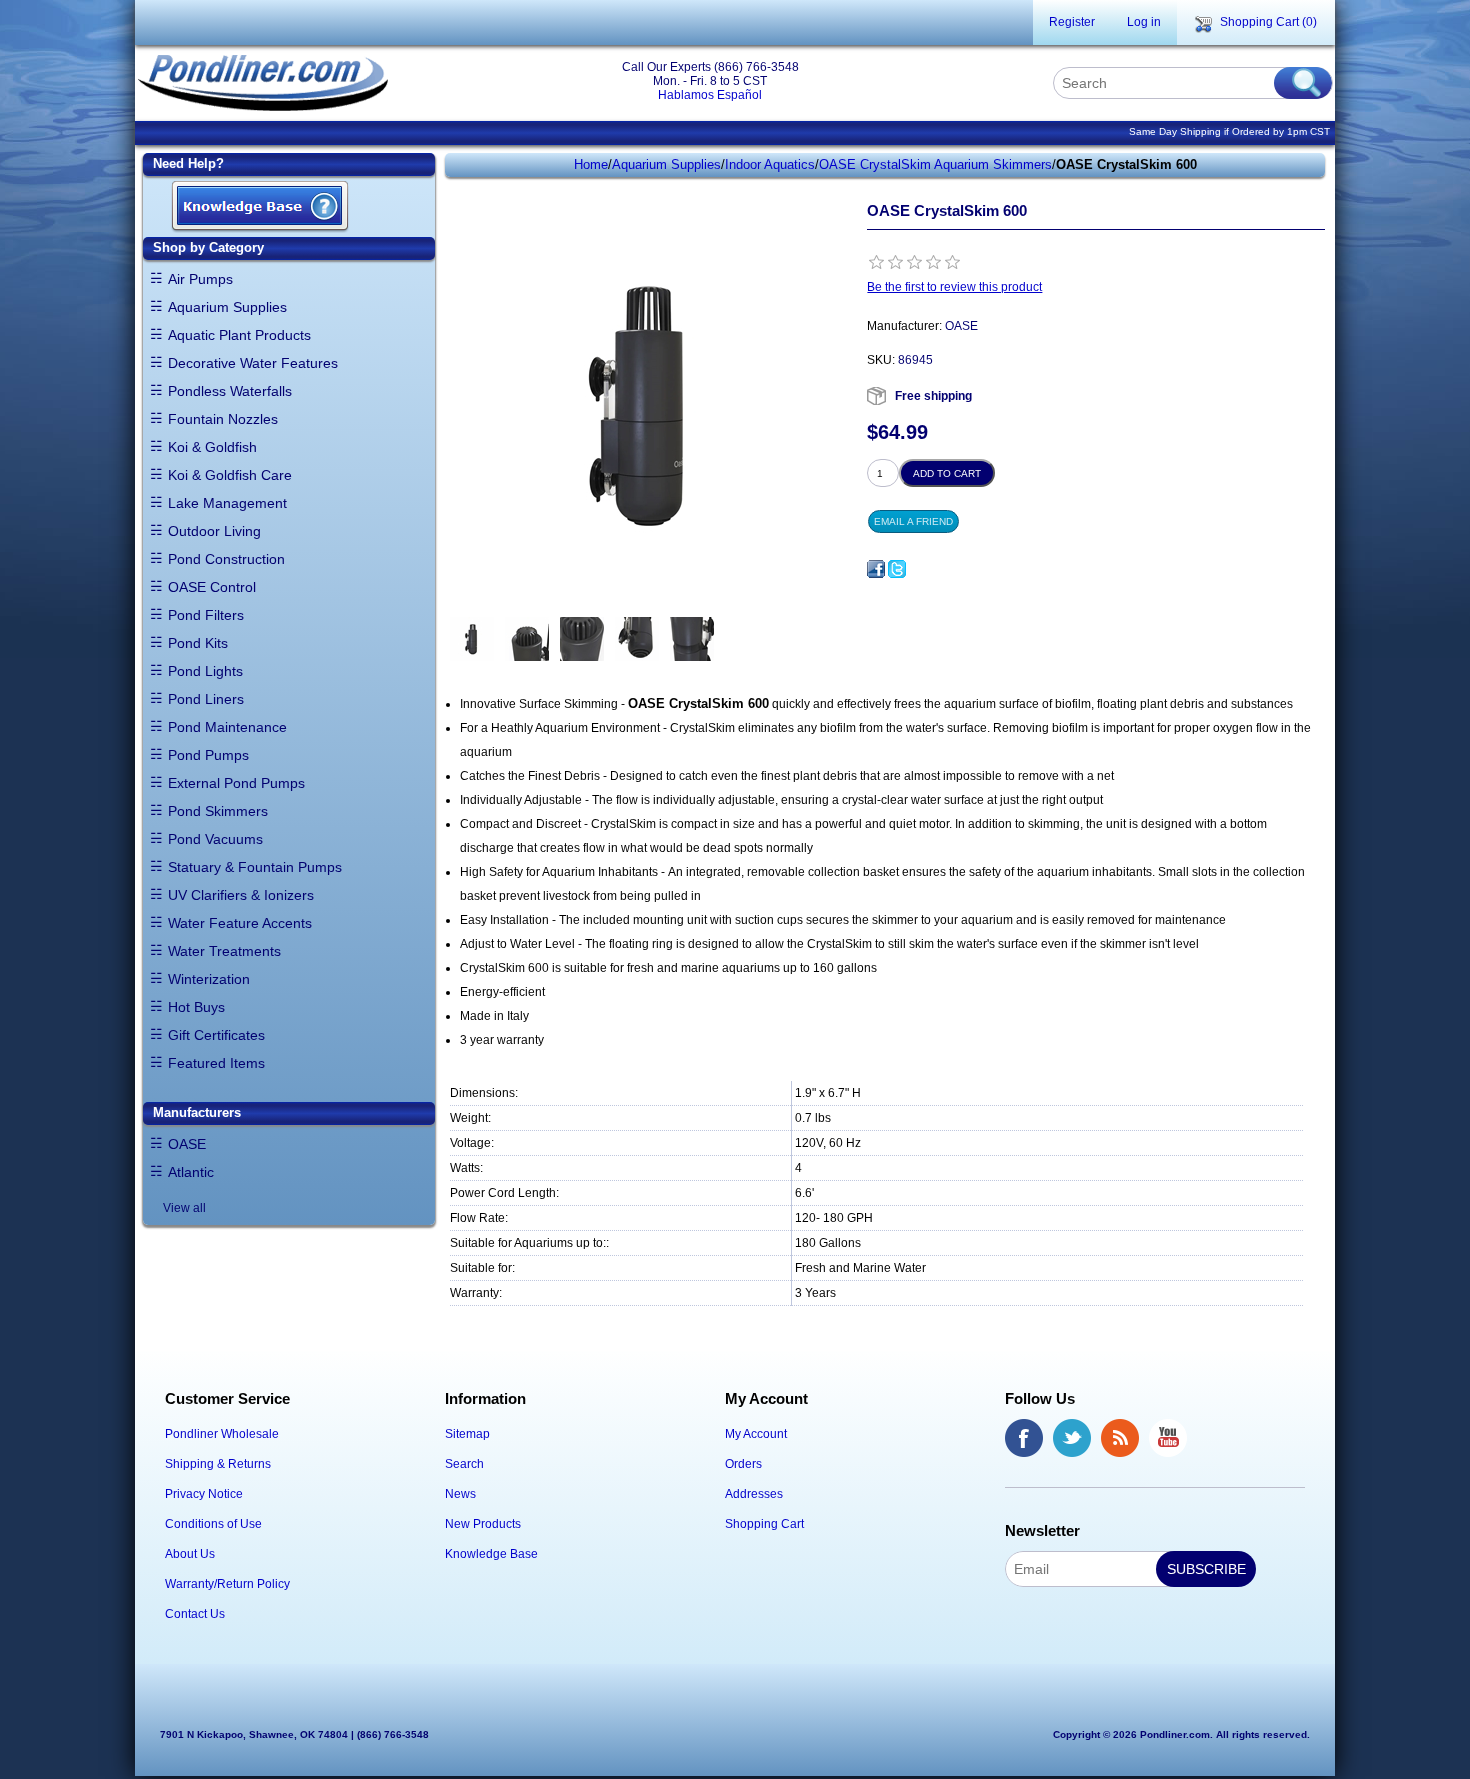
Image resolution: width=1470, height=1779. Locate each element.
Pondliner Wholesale (222, 1434)
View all (184, 1208)
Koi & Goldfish (212, 447)
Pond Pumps (208, 755)
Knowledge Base (491, 1554)
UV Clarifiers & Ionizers (241, 895)
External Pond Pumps (236, 783)
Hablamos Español (710, 95)
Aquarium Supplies (227, 307)
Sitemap (467, 1434)
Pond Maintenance (227, 727)
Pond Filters (206, 615)
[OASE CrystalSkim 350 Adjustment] (582, 639)
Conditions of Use (213, 1524)
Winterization (209, 979)
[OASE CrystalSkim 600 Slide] (692, 639)
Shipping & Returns (218, 1464)
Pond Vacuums (215, 839)
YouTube (1168, 1438)
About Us (190, 1554)
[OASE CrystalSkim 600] (472, 639)
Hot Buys (196, 1007)
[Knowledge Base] (260, 207)
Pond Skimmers (218, 811)
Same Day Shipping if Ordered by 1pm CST (1229, 131)
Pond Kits (198, 643)
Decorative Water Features (253, 363)
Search (464, 1464)
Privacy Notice (204, 1494)
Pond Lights (205, 671)
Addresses (754, 1494)
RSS (1120, 1438)
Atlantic (191, 1172)
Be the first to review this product (954, 287)
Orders (743, 1464)
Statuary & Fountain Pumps (255, 867)
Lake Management (227, 503)
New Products (483, 1524)
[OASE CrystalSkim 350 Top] (527, 639)
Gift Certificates (216, 1035)
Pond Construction (226, 559)
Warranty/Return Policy (227, 1584)
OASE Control (212, 587)
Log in (1144, 22)
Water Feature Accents (240, 923)
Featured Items (216, 1063)
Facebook (1024, 1438)
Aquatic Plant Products (239, 335)
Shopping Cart (764, 1524)
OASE (187, 1144)
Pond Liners (206, 699)
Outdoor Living (214, 531)
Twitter (1072, 1438)
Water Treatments (224, 951)
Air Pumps (200, 279)
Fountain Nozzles (223, 419)
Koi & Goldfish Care (230, 475)
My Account (756, 1434)
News (460, 1494)
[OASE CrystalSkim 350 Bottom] (637, 639)
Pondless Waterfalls (230, 391)
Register (1072, 22)
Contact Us (195, 1614)
